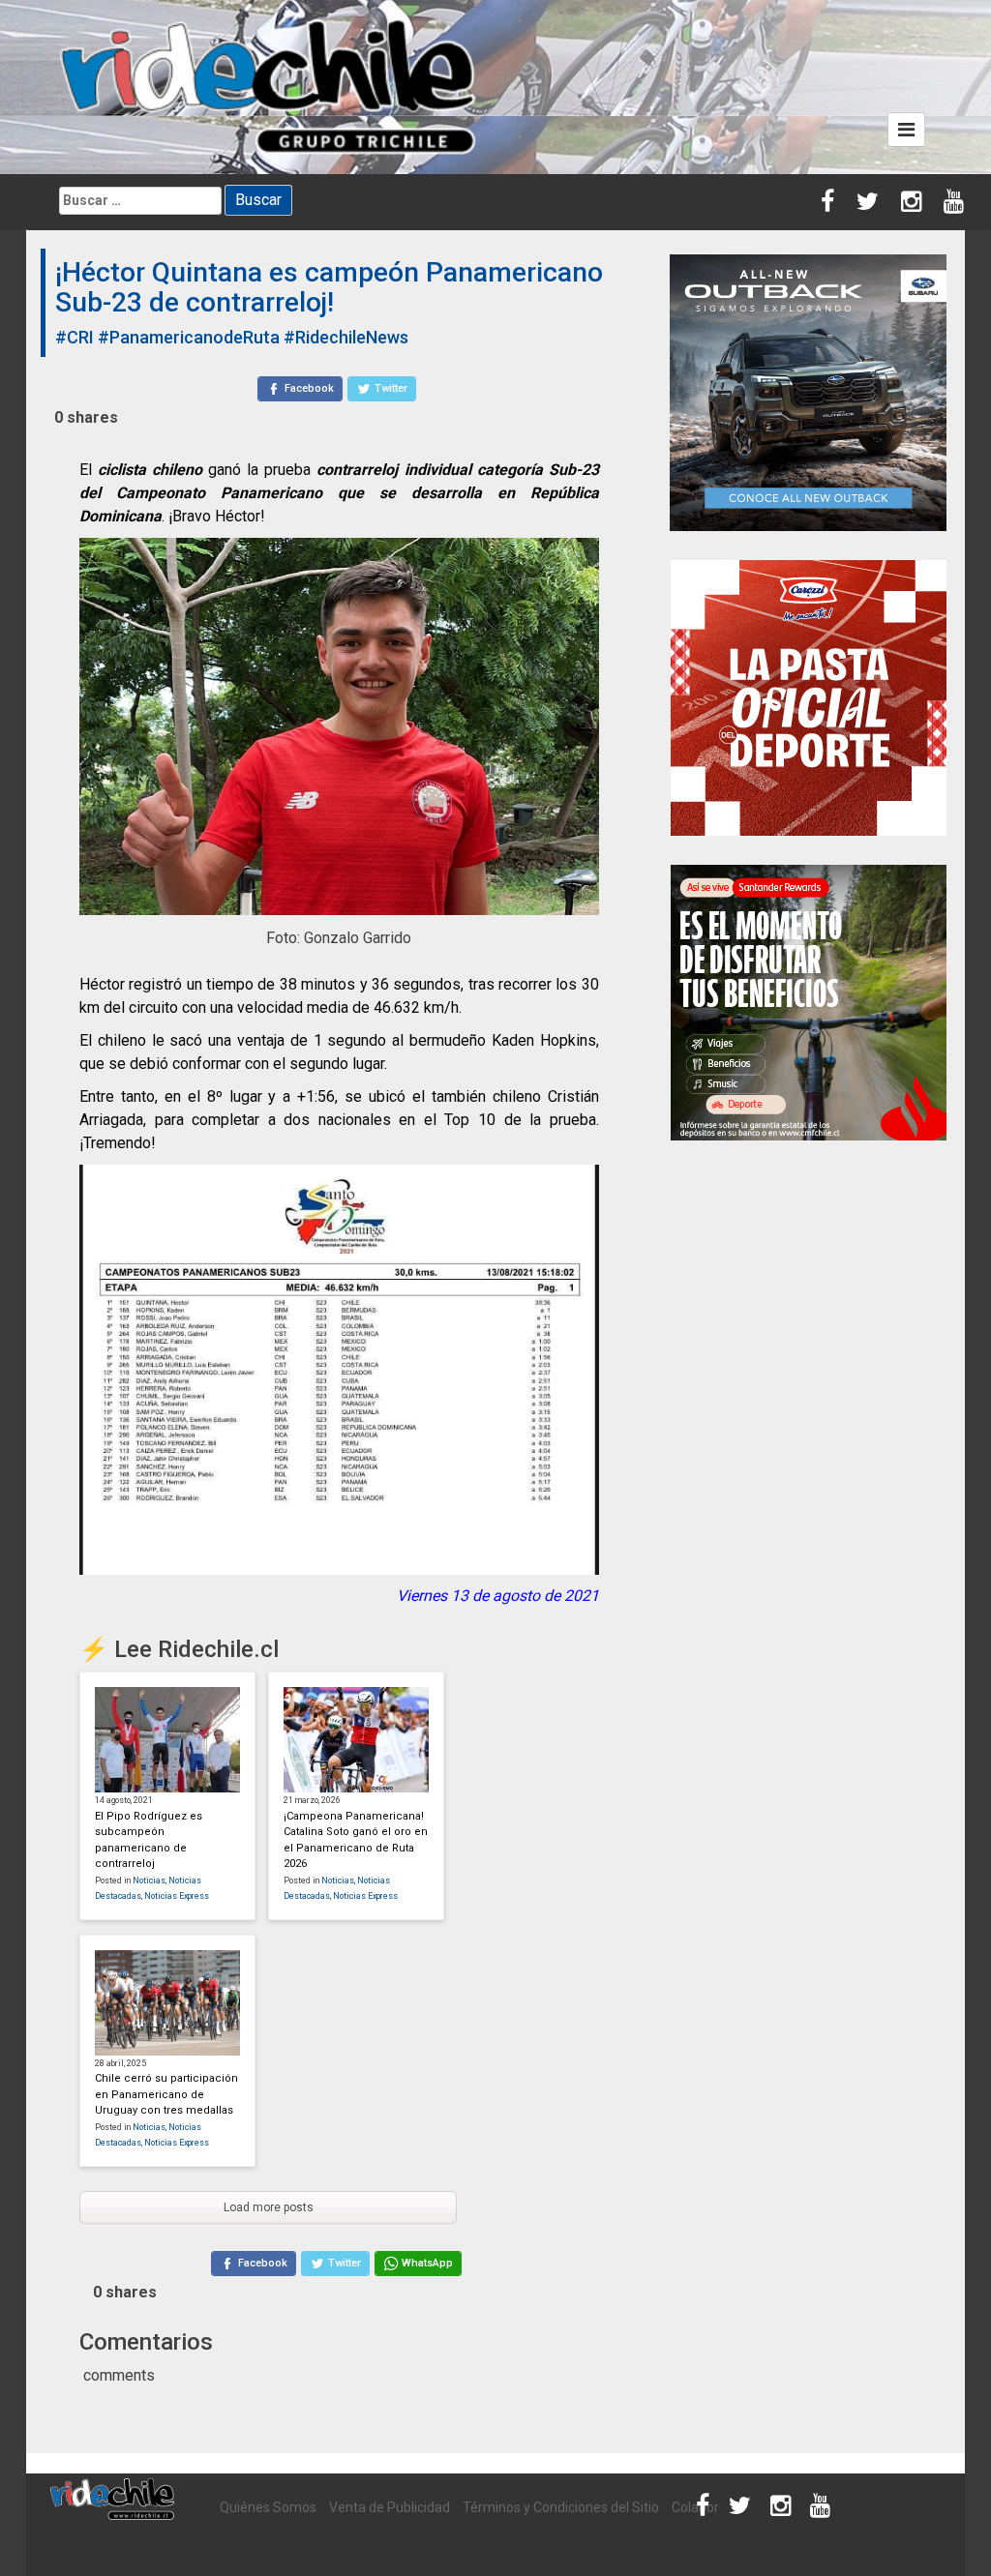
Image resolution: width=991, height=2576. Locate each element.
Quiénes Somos (268, 2507)
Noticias (149, 1880)
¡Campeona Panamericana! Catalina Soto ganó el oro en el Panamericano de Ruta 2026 (356, 1840)
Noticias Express (177, 1896)
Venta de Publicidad (390, 2507)
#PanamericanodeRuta (189, 337)
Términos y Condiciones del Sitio (561, 2507)
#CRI (75, 337)
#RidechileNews (346, 337)
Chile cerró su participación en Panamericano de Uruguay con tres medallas (166, 2094)
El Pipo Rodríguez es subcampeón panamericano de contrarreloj (149, 1840)
